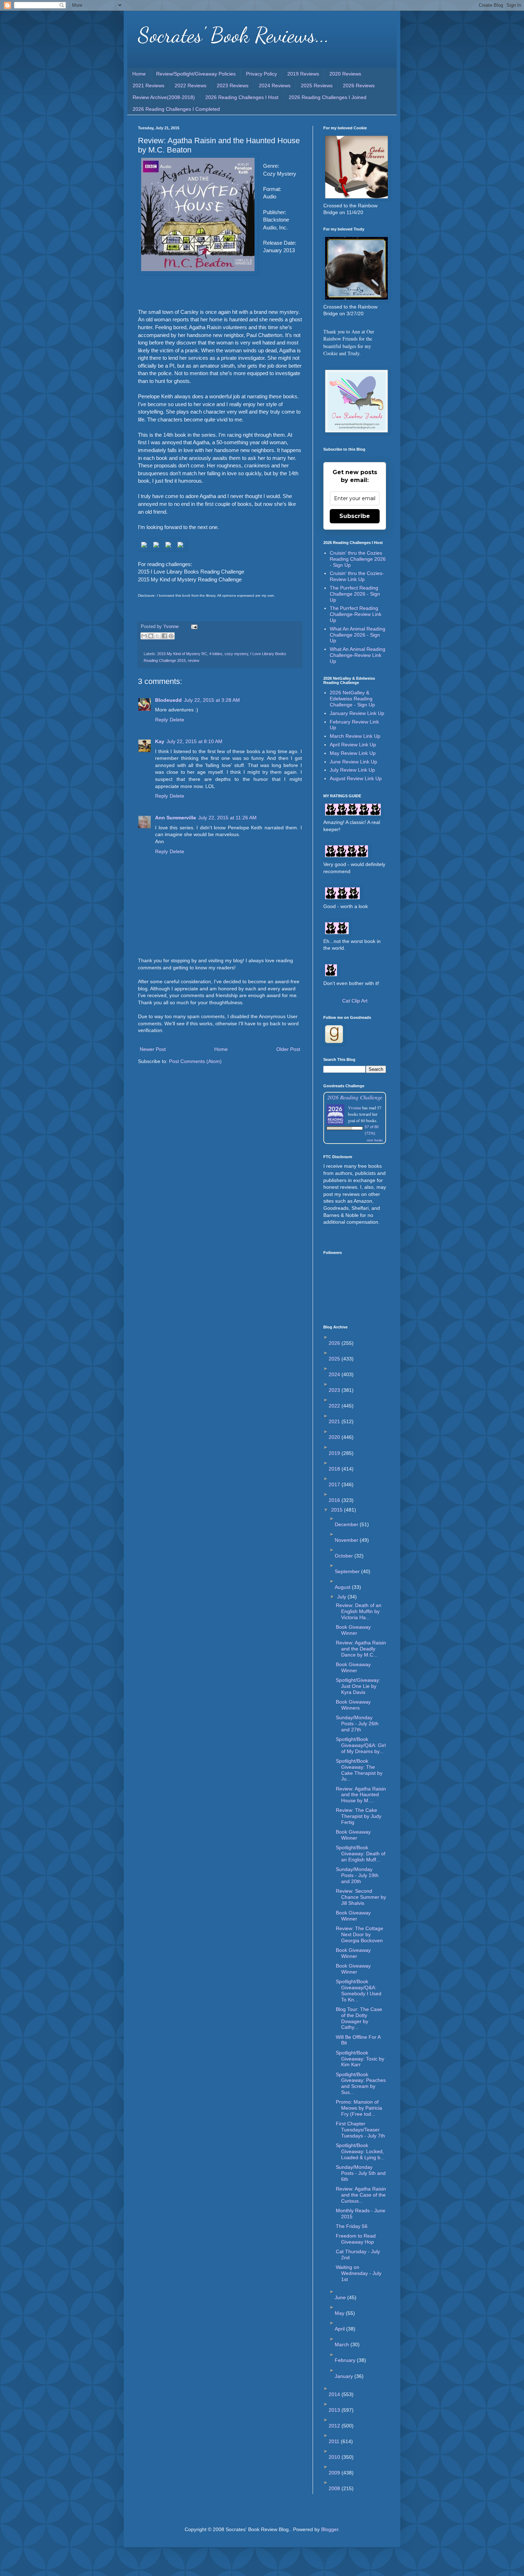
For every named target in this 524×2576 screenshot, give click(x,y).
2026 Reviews (359, 85)
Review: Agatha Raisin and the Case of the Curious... (361, 2195)
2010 (335, 2457)
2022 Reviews (191, 85)
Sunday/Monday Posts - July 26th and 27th (357, 1724)
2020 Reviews (345, 74)
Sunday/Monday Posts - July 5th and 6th (361, 2173)
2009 (335, 2473)
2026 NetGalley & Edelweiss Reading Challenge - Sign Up (352, 699)
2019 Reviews (303, 74)
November (347, 1540)
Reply (161, 720)
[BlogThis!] (151, 636)
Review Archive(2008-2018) (164, 97)
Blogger (330, 2529)
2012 (335, 2426)
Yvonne (355, 1108)
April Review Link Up (353, 745)
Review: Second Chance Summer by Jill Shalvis (361, 1897)
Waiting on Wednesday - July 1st (359, 2273)
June (341, 2297)
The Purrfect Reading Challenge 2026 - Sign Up (355, 594)
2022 (335, 1406)
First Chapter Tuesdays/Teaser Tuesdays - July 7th (360, 2130)
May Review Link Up (353, 753)
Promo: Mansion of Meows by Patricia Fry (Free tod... (359, 2108)
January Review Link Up (357, 713)
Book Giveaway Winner (353, 1630)
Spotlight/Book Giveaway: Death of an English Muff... (361, 1854)
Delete (177, 720)
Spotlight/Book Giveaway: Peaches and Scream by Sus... (361, 2083)
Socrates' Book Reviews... (234, 35)
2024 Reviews (275, 85)
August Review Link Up (356, 778)
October (345, 1556)
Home (139, 74)
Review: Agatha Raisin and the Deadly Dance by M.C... (361, 1649)
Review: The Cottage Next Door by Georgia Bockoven (359, 1934)
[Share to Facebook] (164, 636)
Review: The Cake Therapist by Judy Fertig (359, 1816)
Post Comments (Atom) (195, 1061)
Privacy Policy (261, 74)
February (346, 2360)
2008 (335, 2488)
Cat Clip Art (355, 1001)
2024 (335, 1374)
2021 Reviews (148, 85)
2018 (335, 1469)
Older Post (288, 1049)
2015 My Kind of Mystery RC (182, 654)
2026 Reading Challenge (355, 1097)
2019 (335, 1453)
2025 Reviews (317, 85)
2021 (335, 1421)
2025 (335, 1359)
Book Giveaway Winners (353, 1705)
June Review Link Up (353, 762)
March (343, 2344)
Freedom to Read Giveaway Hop (356, 2239)
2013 (335, 2410)
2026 (335, 1343)
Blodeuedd (168, 700)
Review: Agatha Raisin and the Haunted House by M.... (361, 1795)
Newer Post (153, 1049)
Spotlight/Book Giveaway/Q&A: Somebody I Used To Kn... (359, 1990)
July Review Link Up (352, 770)
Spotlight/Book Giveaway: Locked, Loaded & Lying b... (360, 2151)
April (340, 2329)
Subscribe (355, 516)
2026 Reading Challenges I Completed (176, 109)
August (343, 1587)
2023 (335, 1390)
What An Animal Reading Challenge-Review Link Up (358, 655)
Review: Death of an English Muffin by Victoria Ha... (359, 1611)
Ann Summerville (176, 818)
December (347, 1524)
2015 (338, 1510)
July (342, 1597)
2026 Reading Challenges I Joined (328, 97)
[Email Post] (193, 627)
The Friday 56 (352, 2226)
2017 (335, 1484)
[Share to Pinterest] (171, 636)
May (340, 2313)
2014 (335, 2394)
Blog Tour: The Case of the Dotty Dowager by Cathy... (359, 2018)
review (194, 660)
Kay (160, 741)
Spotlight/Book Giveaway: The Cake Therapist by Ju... (359, 1770)
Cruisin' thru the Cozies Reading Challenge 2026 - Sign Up (358, 559)
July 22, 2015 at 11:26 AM (227, 818)
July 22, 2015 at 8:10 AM (194, 741)
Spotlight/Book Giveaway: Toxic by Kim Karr (360, 2059)
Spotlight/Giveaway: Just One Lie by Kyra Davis (358, 1686)
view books (375, 1140)
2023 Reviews (233, 85)
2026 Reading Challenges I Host (242, 97)
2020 (335, 1437)
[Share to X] (158, 636)
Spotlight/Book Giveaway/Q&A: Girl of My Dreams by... (361, 1745)
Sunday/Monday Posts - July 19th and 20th (357, 1875)
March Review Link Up (355, 736)
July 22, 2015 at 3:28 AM (212, 700)
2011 (335, 2441)
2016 (335, 1500)
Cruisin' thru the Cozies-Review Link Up (357, 576)
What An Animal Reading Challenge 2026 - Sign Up (358, 635)
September (348, 1571)
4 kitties (216, 654)
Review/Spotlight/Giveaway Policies (196, 74)
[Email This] (144, 636)
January (345, 2376)
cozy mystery (236, 654)
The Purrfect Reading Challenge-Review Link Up (356, 614)
